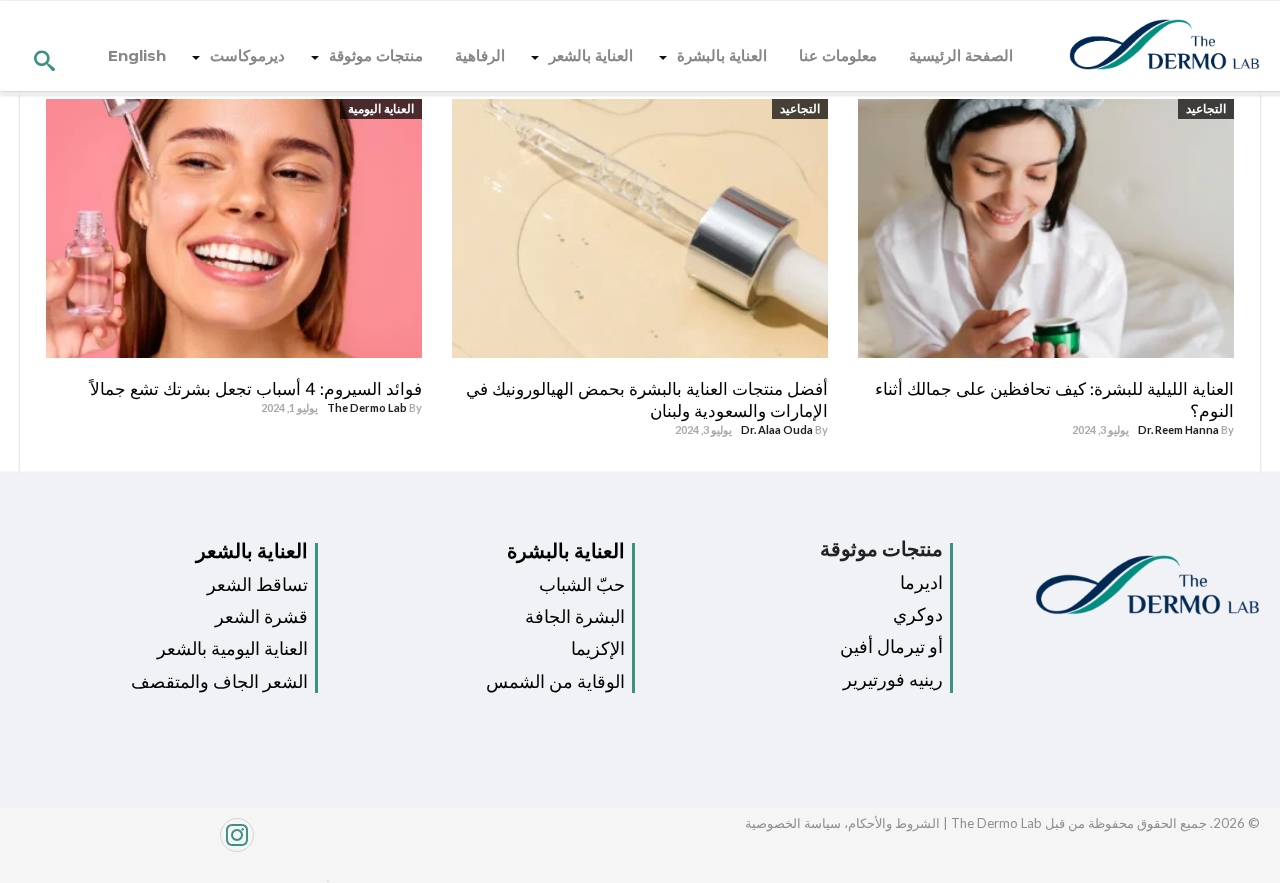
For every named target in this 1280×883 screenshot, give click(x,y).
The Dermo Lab (367, 407)
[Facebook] (323, 876)
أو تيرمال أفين (891, 646)
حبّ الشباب (582, 584)
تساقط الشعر (257, 584)
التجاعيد (1206, 108)
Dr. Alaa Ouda (777, 429)
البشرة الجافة (575, 616)
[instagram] (167, 845)
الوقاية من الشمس (555, 681)
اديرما (921, 582)
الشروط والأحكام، (890, 823)
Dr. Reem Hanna (1178, 429)
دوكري (918, 614)
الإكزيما (598, 648)
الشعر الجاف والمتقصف (219, 681)
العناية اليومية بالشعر (232, 648)
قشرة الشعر (261, 616)
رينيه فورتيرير (893, 679)
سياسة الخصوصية (793, 823)
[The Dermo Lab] (1164, 46)
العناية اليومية (381, 108)
